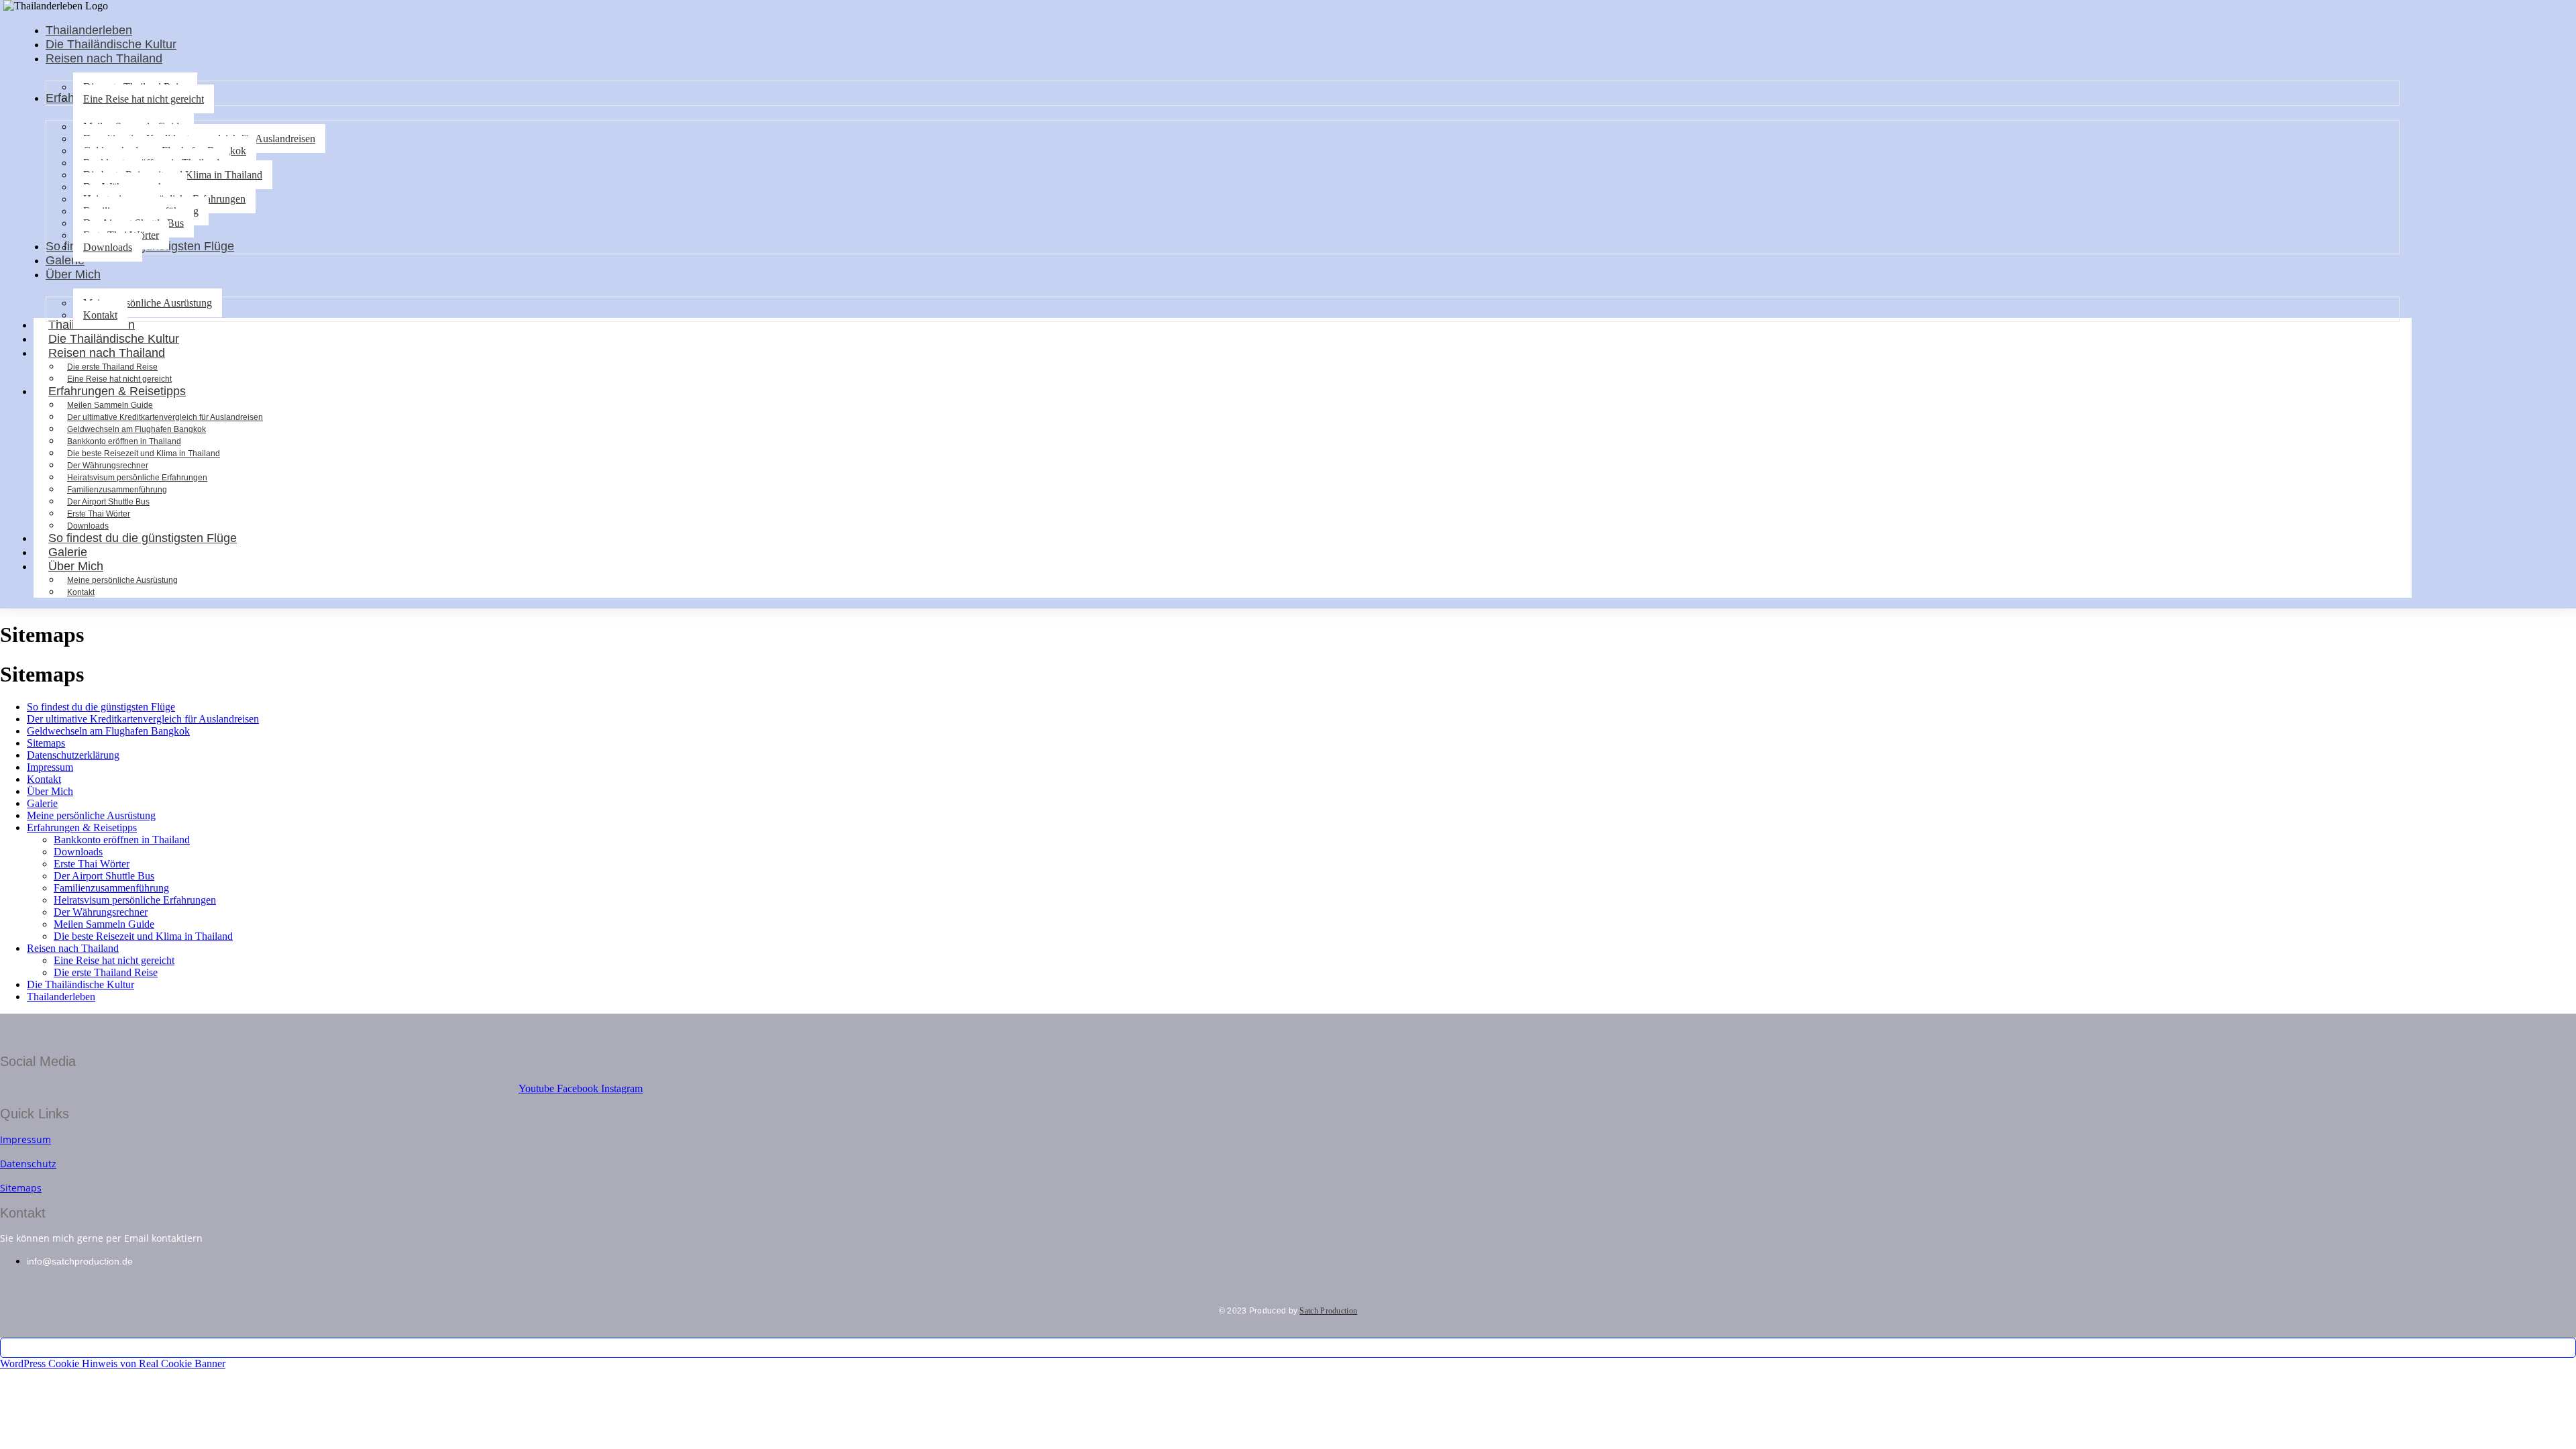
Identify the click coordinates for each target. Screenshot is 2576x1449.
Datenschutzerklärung (73, 755)
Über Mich (76, 566)
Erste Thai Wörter (99, 514)
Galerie (42, 803)
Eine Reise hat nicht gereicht (114, 960)
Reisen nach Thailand (107, 353)
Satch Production (1328, 1311)
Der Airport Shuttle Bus (108, 502)
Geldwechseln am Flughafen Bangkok (137, 429)
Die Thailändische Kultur (80, 984)
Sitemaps (46, 743)
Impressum (50, 767)
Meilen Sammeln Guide (110, 405)
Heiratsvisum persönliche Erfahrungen (137, 478)
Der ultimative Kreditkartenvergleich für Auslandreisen (165, 417)
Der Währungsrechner (108, 466)
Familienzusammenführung (117, 490)
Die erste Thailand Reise (112, 367)
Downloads (78, 852)
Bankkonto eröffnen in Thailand (124, 441)
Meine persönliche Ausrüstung (122, 580)
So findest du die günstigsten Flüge (143, 538)
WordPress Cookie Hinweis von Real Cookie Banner (113, 1363)
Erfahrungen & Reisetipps (117, 391)
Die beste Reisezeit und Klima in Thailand (144, 453)
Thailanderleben (61, 997)
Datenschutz (28, 1164)
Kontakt (81, 592)
